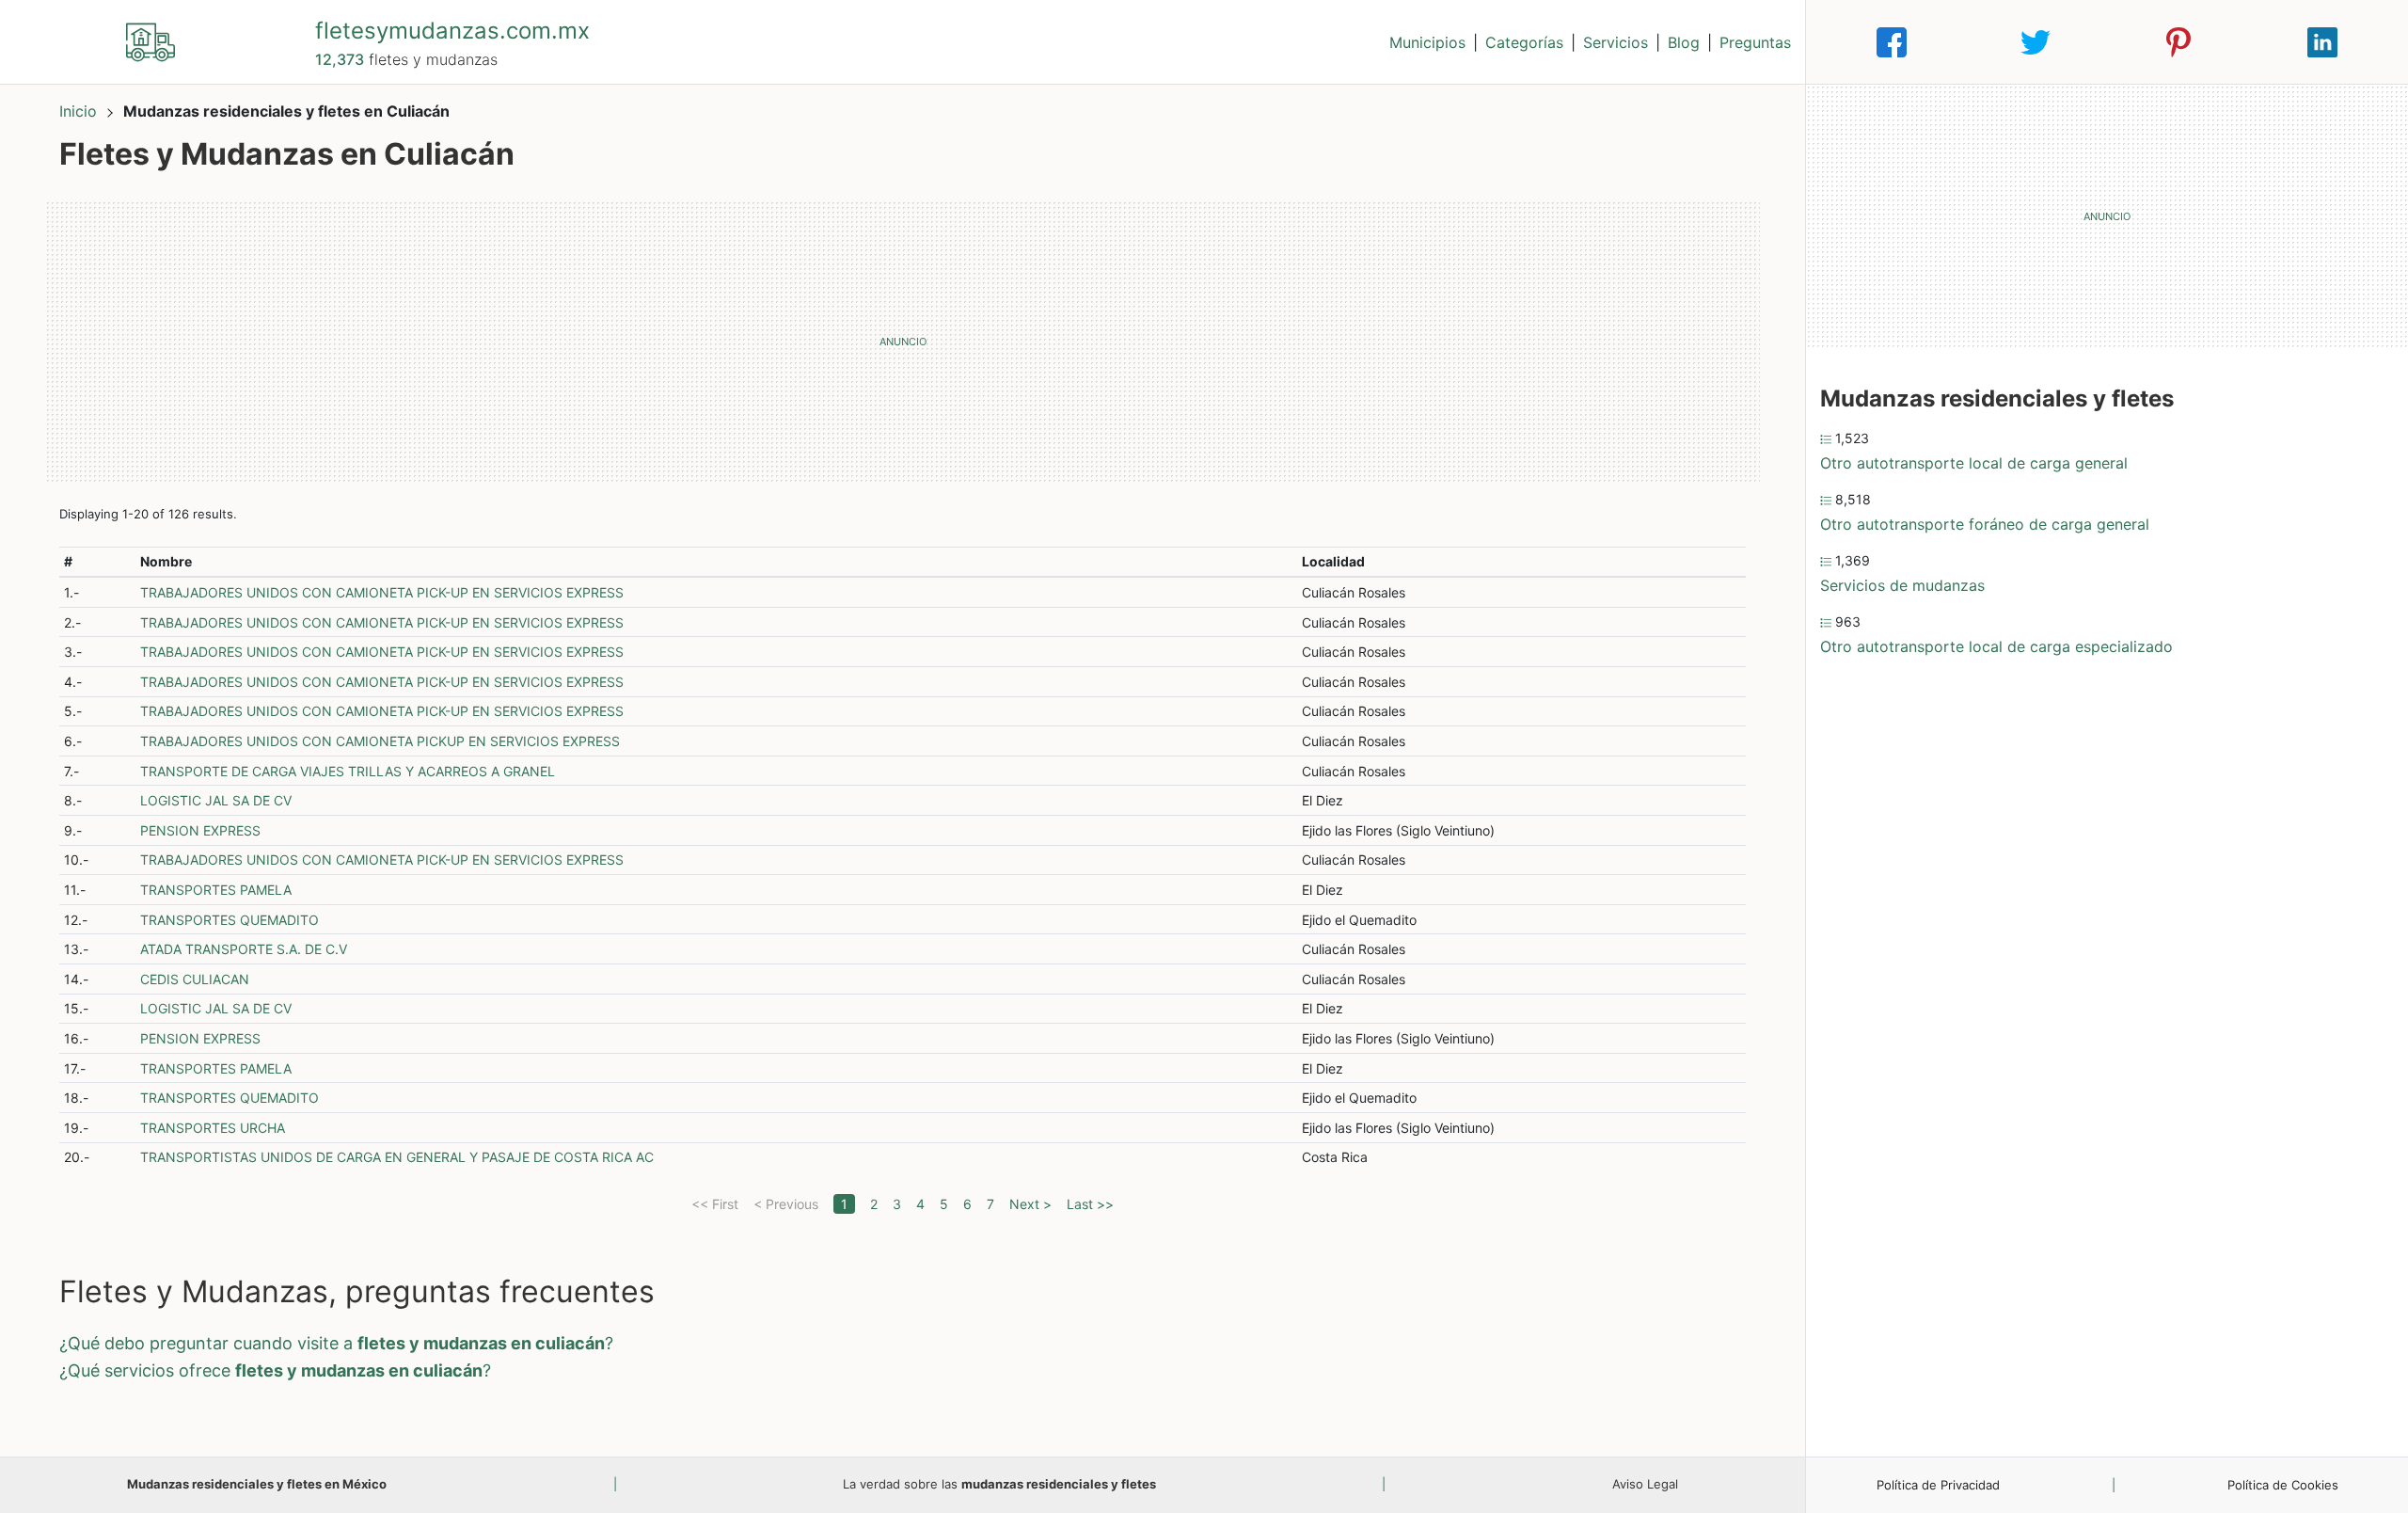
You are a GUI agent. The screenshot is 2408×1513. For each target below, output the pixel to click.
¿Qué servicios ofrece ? (275, 1370)
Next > (1030, 1204)
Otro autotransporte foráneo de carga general (1985, 524)
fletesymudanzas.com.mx (452, 31)
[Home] (150, 40)
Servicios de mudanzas (1902, 585)
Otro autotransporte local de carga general (1974, 463)
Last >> (1090, 1204)
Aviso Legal (1645, 1484)
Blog (1684, 42)
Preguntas (1755, 42)
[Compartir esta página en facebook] (1892, 42)
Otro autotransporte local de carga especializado (1996, 646)
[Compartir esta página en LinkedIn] (2322, 42)
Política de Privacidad (1938, 1485)
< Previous (786, 1204)
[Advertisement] (903, 342)
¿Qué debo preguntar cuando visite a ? (336, 1343)
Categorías (1524, 42)
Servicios (1616, 42)
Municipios (1427, 42)
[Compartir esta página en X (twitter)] (2036, 42)
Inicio (78, 111)
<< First (715, 1204)
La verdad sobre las (999, 1484)
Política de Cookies (2283, 1485)
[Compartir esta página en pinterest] (2178, 42)
